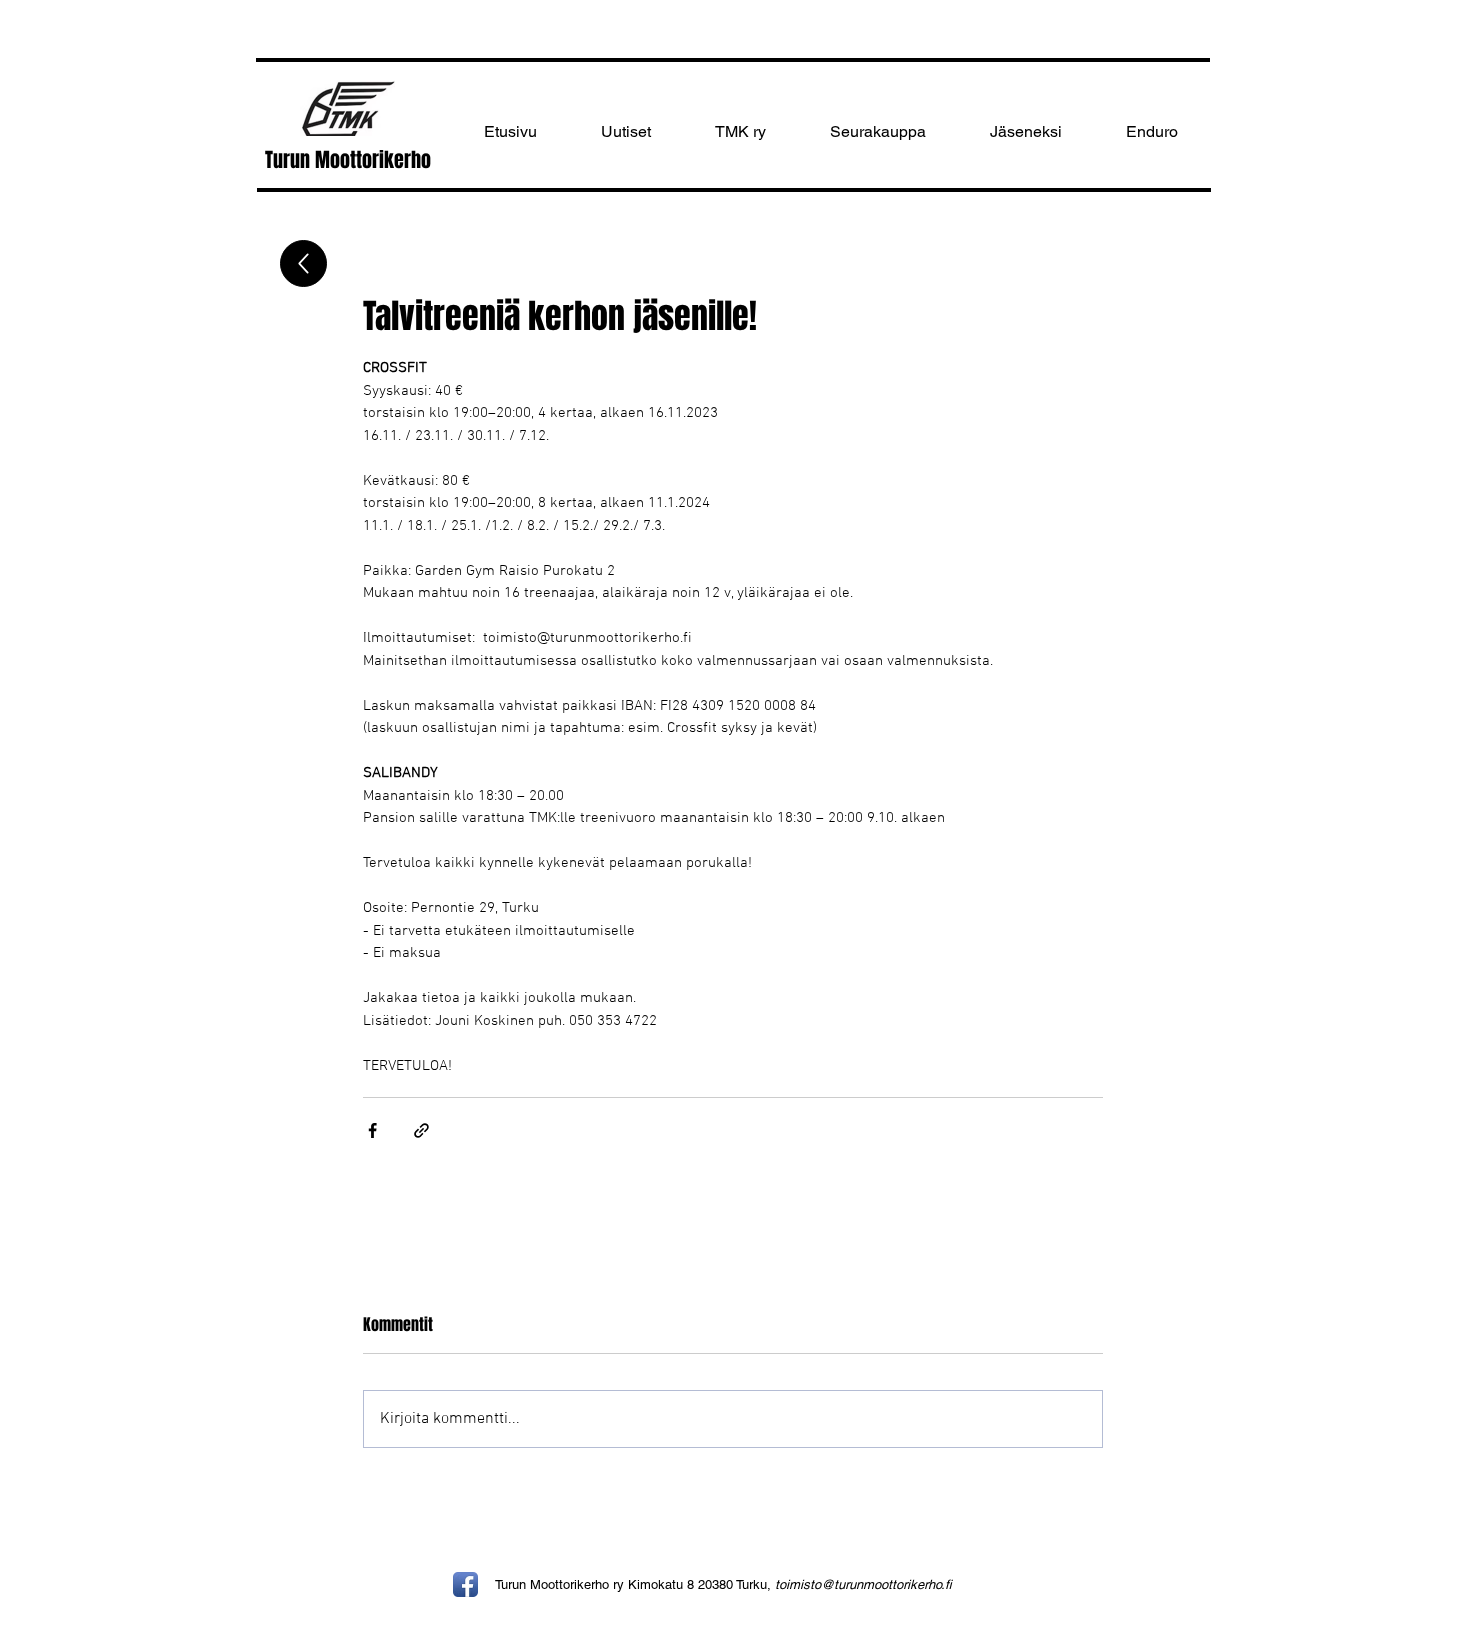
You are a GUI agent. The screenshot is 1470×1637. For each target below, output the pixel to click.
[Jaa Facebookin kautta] (372, 1130)
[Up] (303, 263)
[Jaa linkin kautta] (421, 1130)
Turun (290, 160)
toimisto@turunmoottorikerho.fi (863, 1584)
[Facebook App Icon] (465, 1584)
